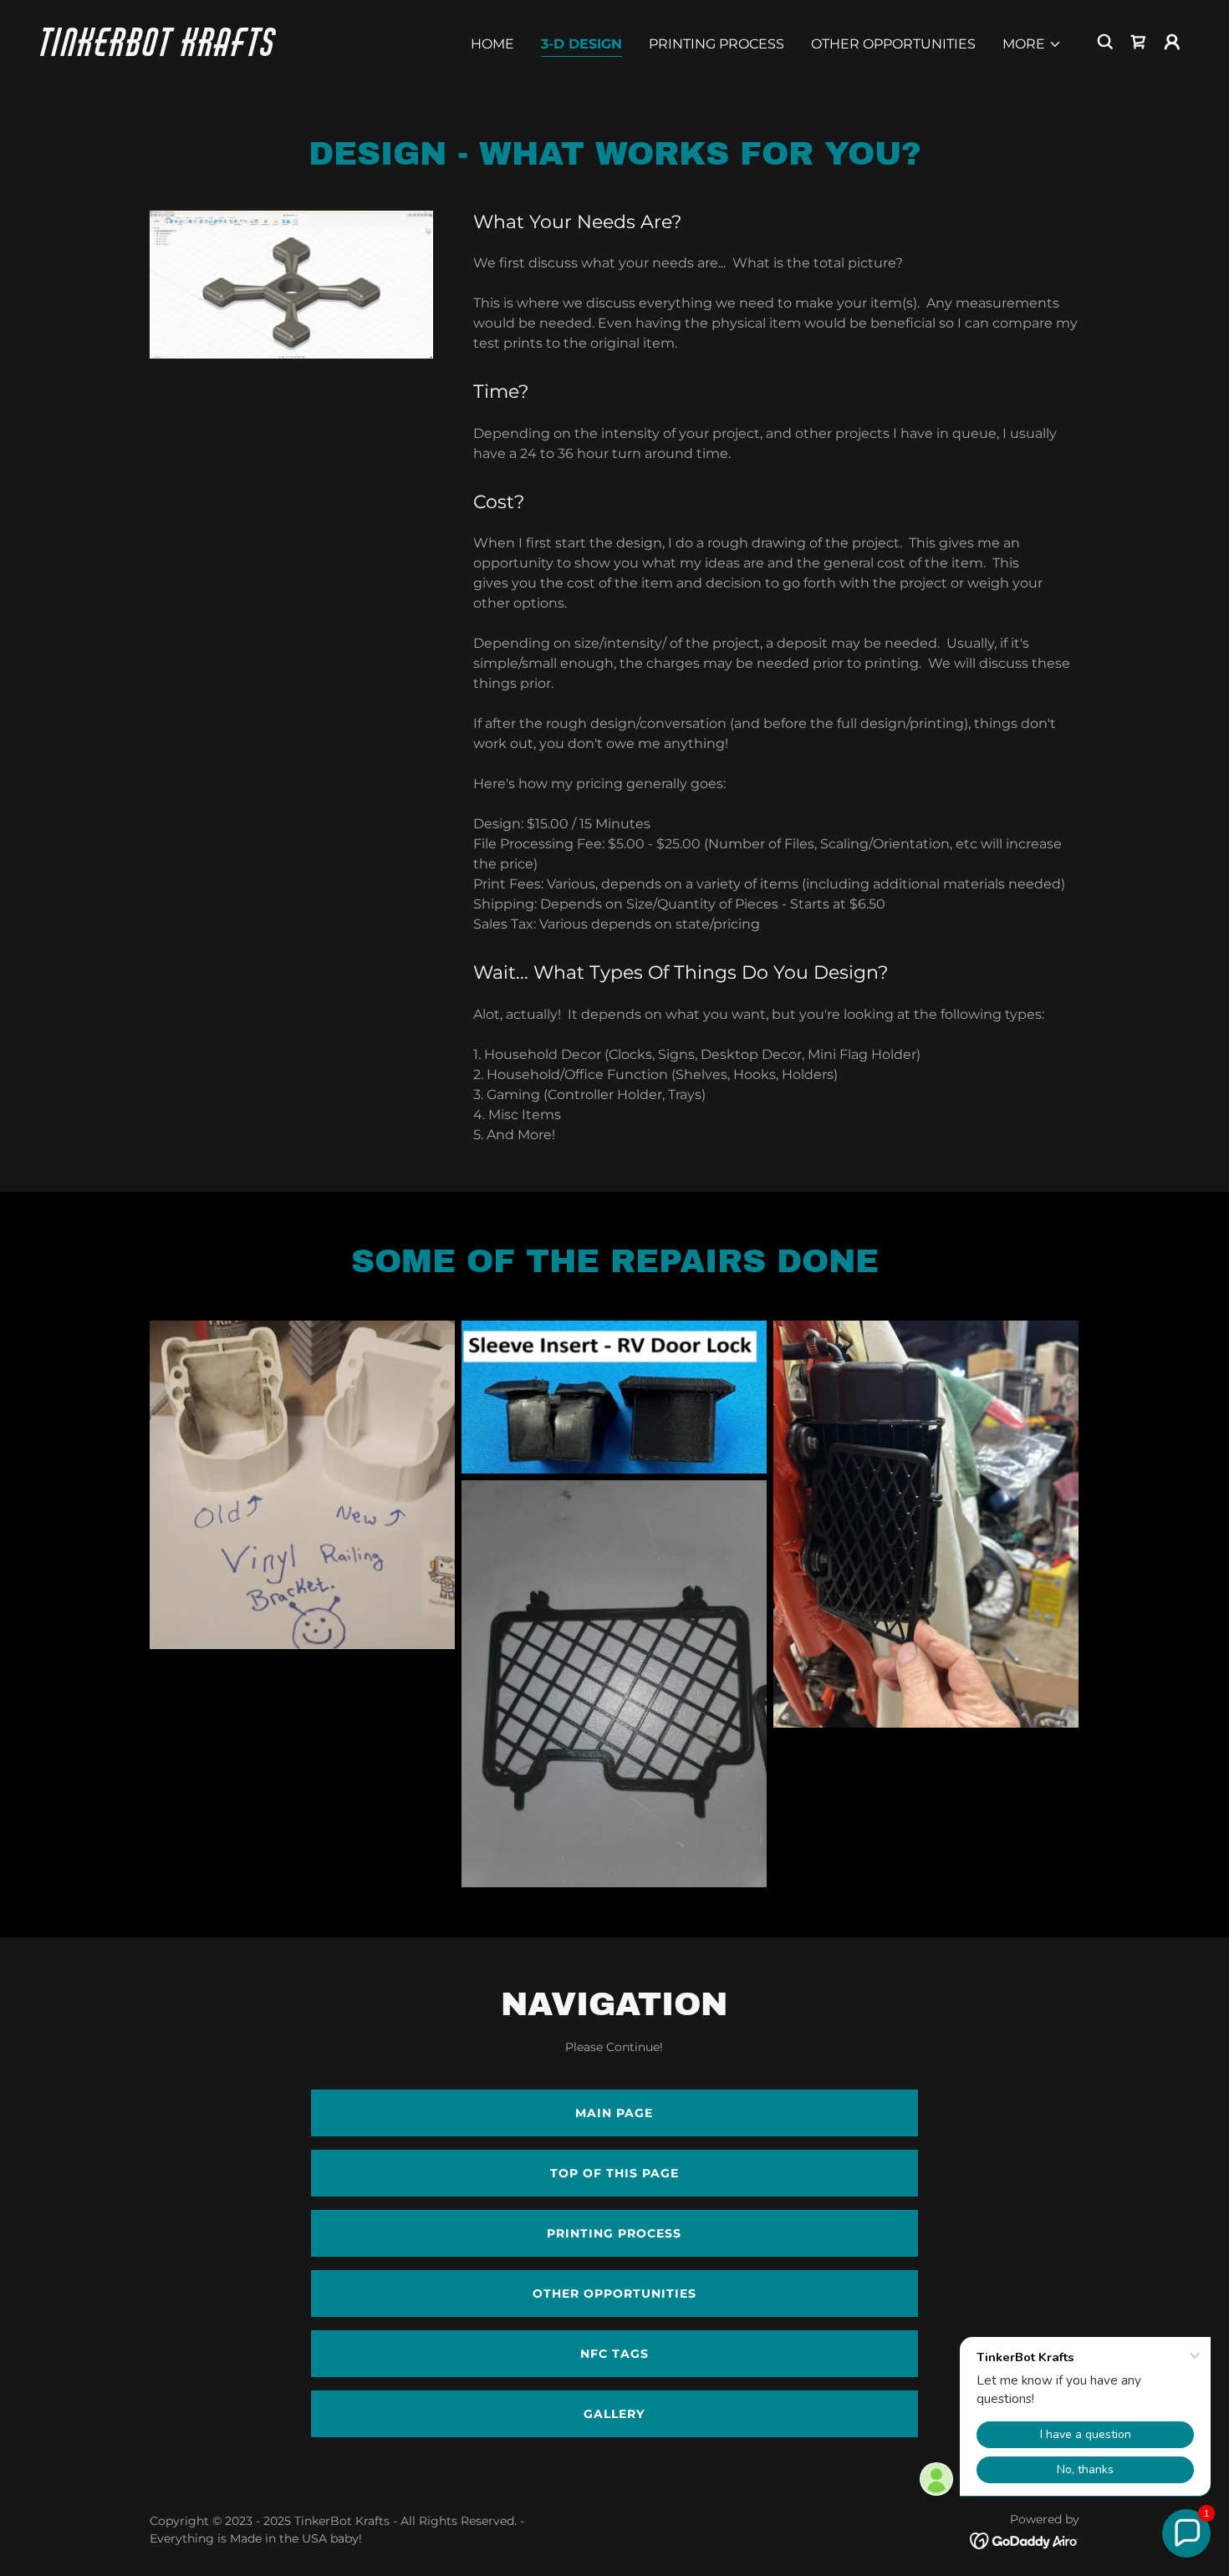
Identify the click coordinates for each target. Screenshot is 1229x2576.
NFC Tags (614, 2354)
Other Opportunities (614, 2293)
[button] (1032, 44)
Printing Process (614, 2233)
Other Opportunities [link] (893, 44)
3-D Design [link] (581, 44)
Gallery (614, 2414)
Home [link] (492, 44)
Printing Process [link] (716, 44)
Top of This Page (614, 2173)
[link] (201, 51)
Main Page (614, 2113)
